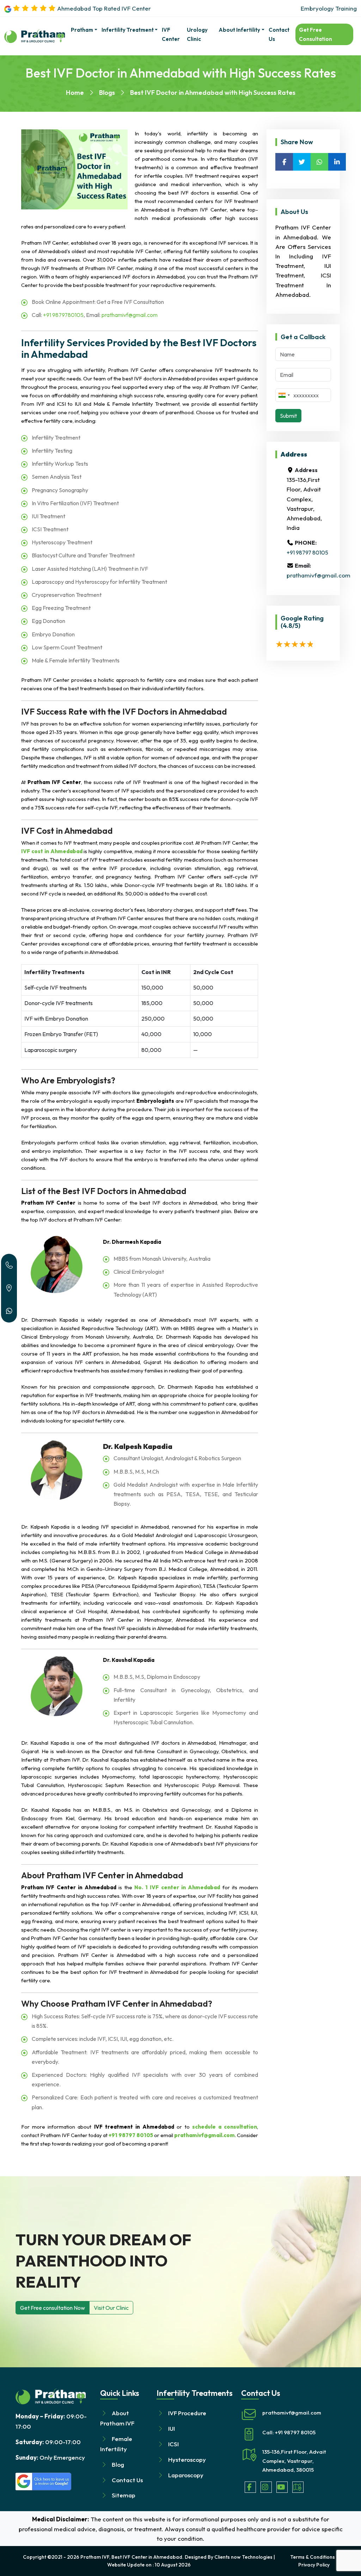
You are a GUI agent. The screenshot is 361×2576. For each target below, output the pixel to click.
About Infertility (239, 30)
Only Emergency (50, 2457)
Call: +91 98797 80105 (289, 2432)
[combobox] (284, 395)
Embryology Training (329, 8)
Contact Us (279, 34)
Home (75, 93)
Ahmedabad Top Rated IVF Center (103, 8)
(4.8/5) (290, 626)
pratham (82, 30)
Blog (118, 2464)
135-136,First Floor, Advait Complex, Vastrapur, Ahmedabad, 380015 (294, 2461)
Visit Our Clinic (111, 2308)
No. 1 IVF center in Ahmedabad (177, 1887)
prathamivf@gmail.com (130, 315)
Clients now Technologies (243, 2557)
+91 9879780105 (63, 315)
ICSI (173, 2444)
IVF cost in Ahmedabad (52, 851)
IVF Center (171, 34)
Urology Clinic (197, 34)
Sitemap (124, 2495)
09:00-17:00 (48, 2442)
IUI (172, 2428)
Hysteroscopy (187, 2459)
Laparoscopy (186, 2475)
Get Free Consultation (316, 34)
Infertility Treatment (128, 30)
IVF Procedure (187, 2413)
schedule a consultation (225, 2127)
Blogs (107, 93)
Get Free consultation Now (53, 2308)
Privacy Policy (314, 2565)
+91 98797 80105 (131, 2135)
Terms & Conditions (313, 2557)
